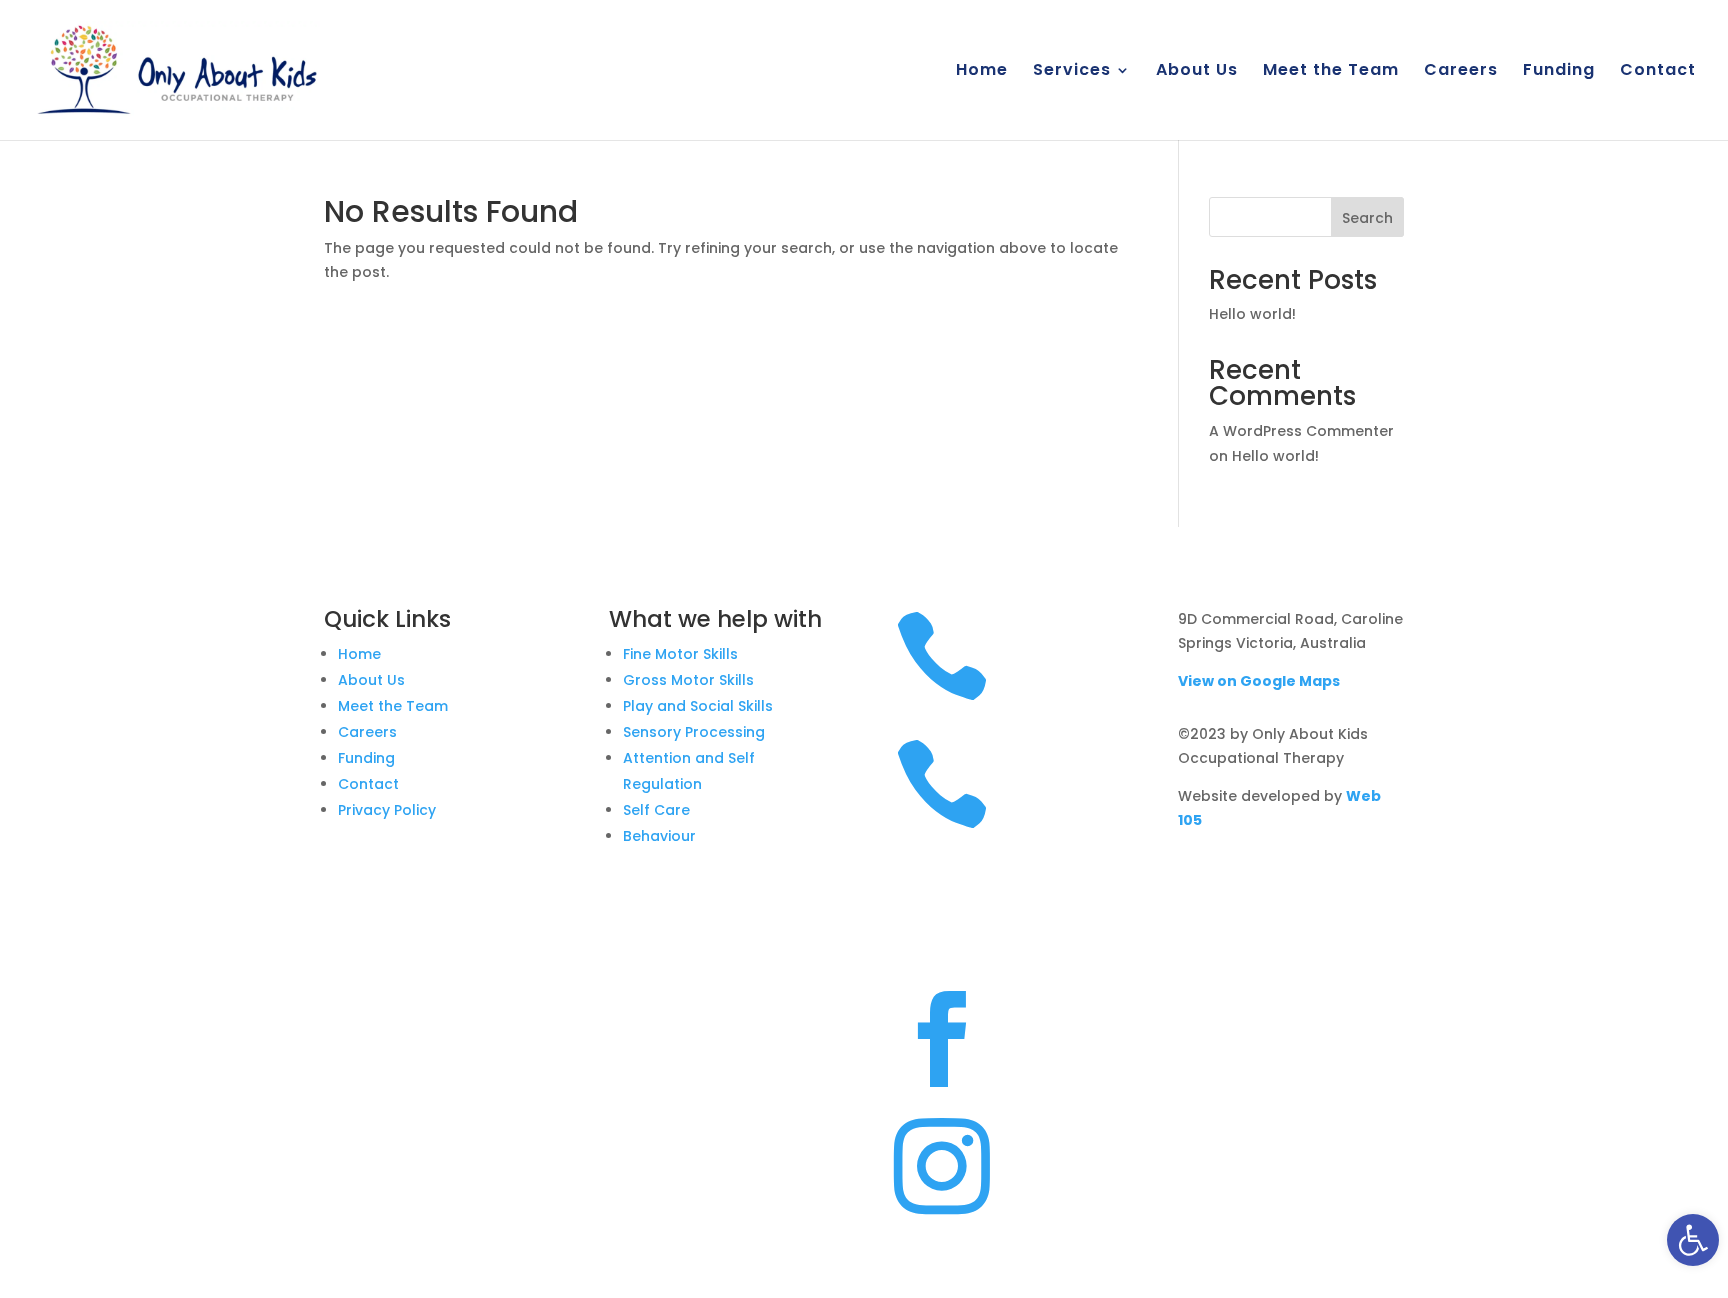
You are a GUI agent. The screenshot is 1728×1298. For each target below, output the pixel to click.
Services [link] (1072, 72)
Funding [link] (1559, 72)
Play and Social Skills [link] (698, 706)
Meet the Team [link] (1331, 72)
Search (1367, 218)
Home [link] (982, 72)
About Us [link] (1197, 72)
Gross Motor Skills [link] (688, 680)
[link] (1693, 1240)
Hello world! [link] (1252, 314)
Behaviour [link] (659, 836)
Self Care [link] (656, 810)
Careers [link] (1461, 72)
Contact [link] (1658, 72)
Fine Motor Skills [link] (680, 654)
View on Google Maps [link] (1259, 681)
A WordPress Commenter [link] (1301, 431)
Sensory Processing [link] (694, 732)
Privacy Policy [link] (387, 810)
